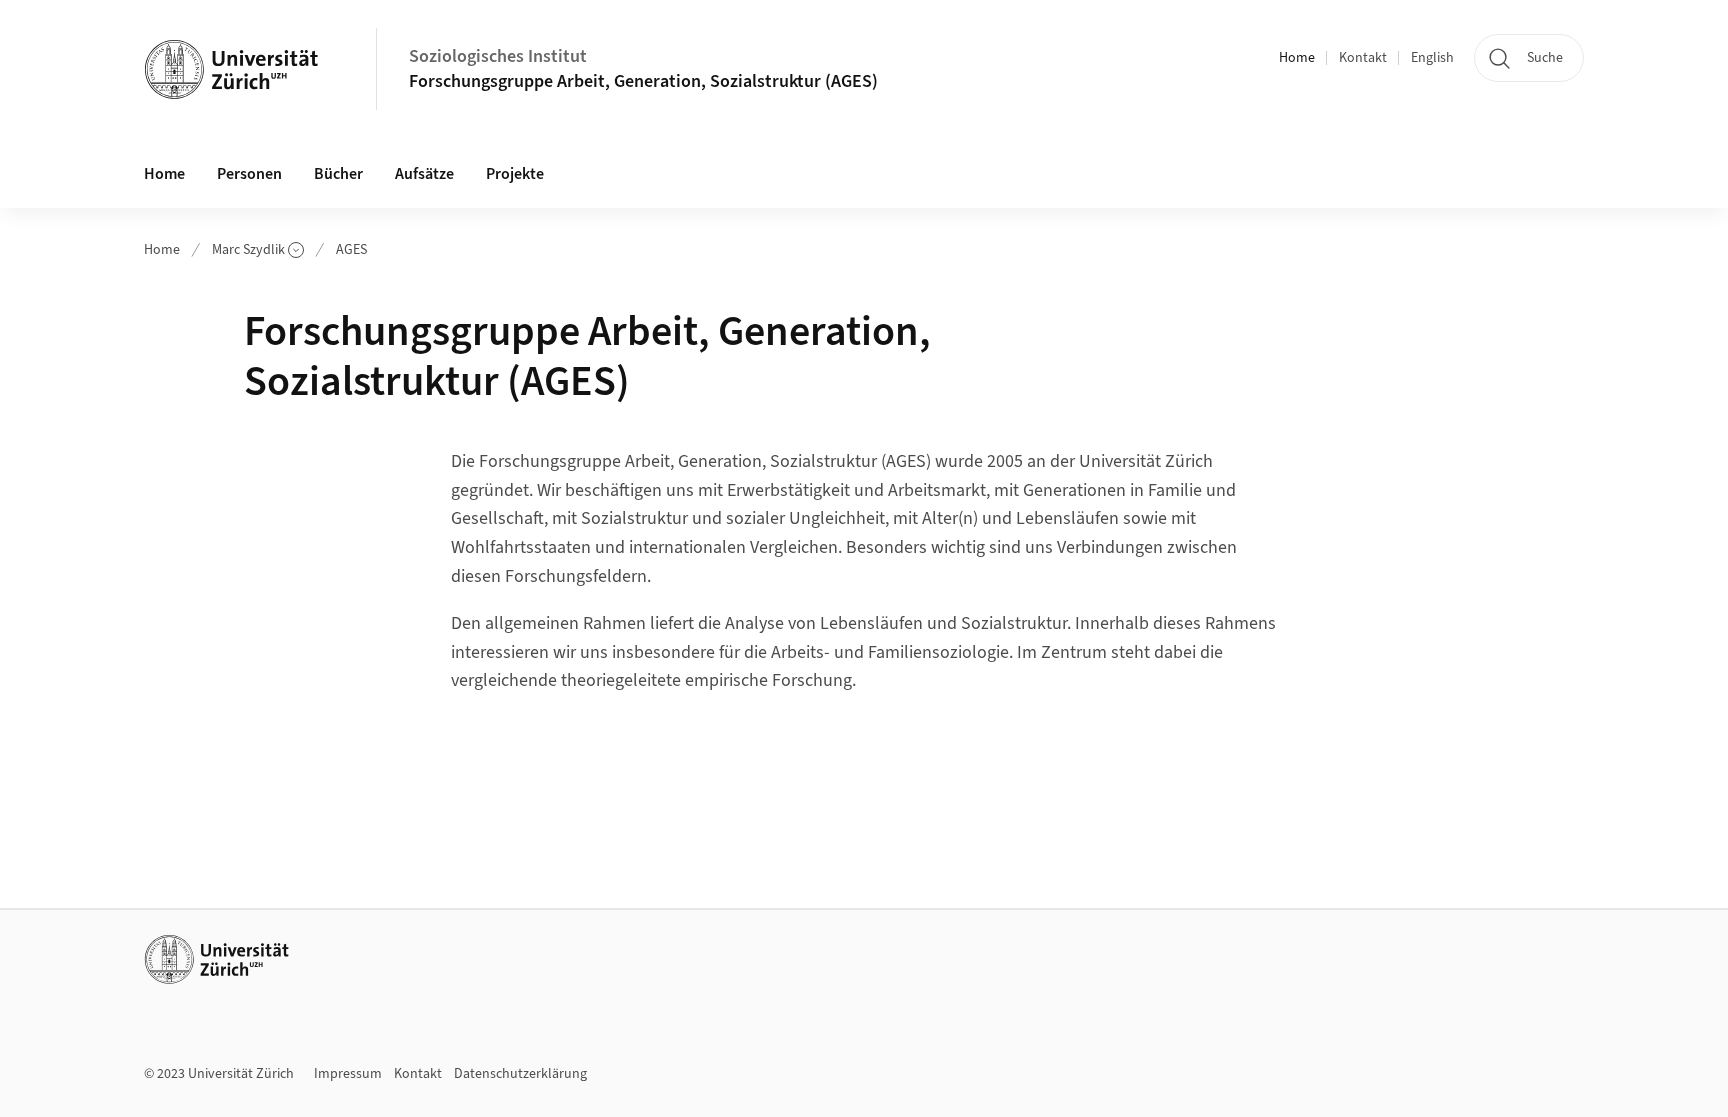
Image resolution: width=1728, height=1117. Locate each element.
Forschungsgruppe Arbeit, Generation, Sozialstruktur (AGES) (643, 81)
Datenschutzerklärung (520, 1074)
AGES (351, 250)
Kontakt (1363, 58)
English (1432, 58)
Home (1297, 58)
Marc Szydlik (248, 250)
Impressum (348, 1074)
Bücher (338, 174)
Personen (249, 174)
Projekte (515, 174)
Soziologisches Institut (498, 56)
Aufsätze (424, 174)
